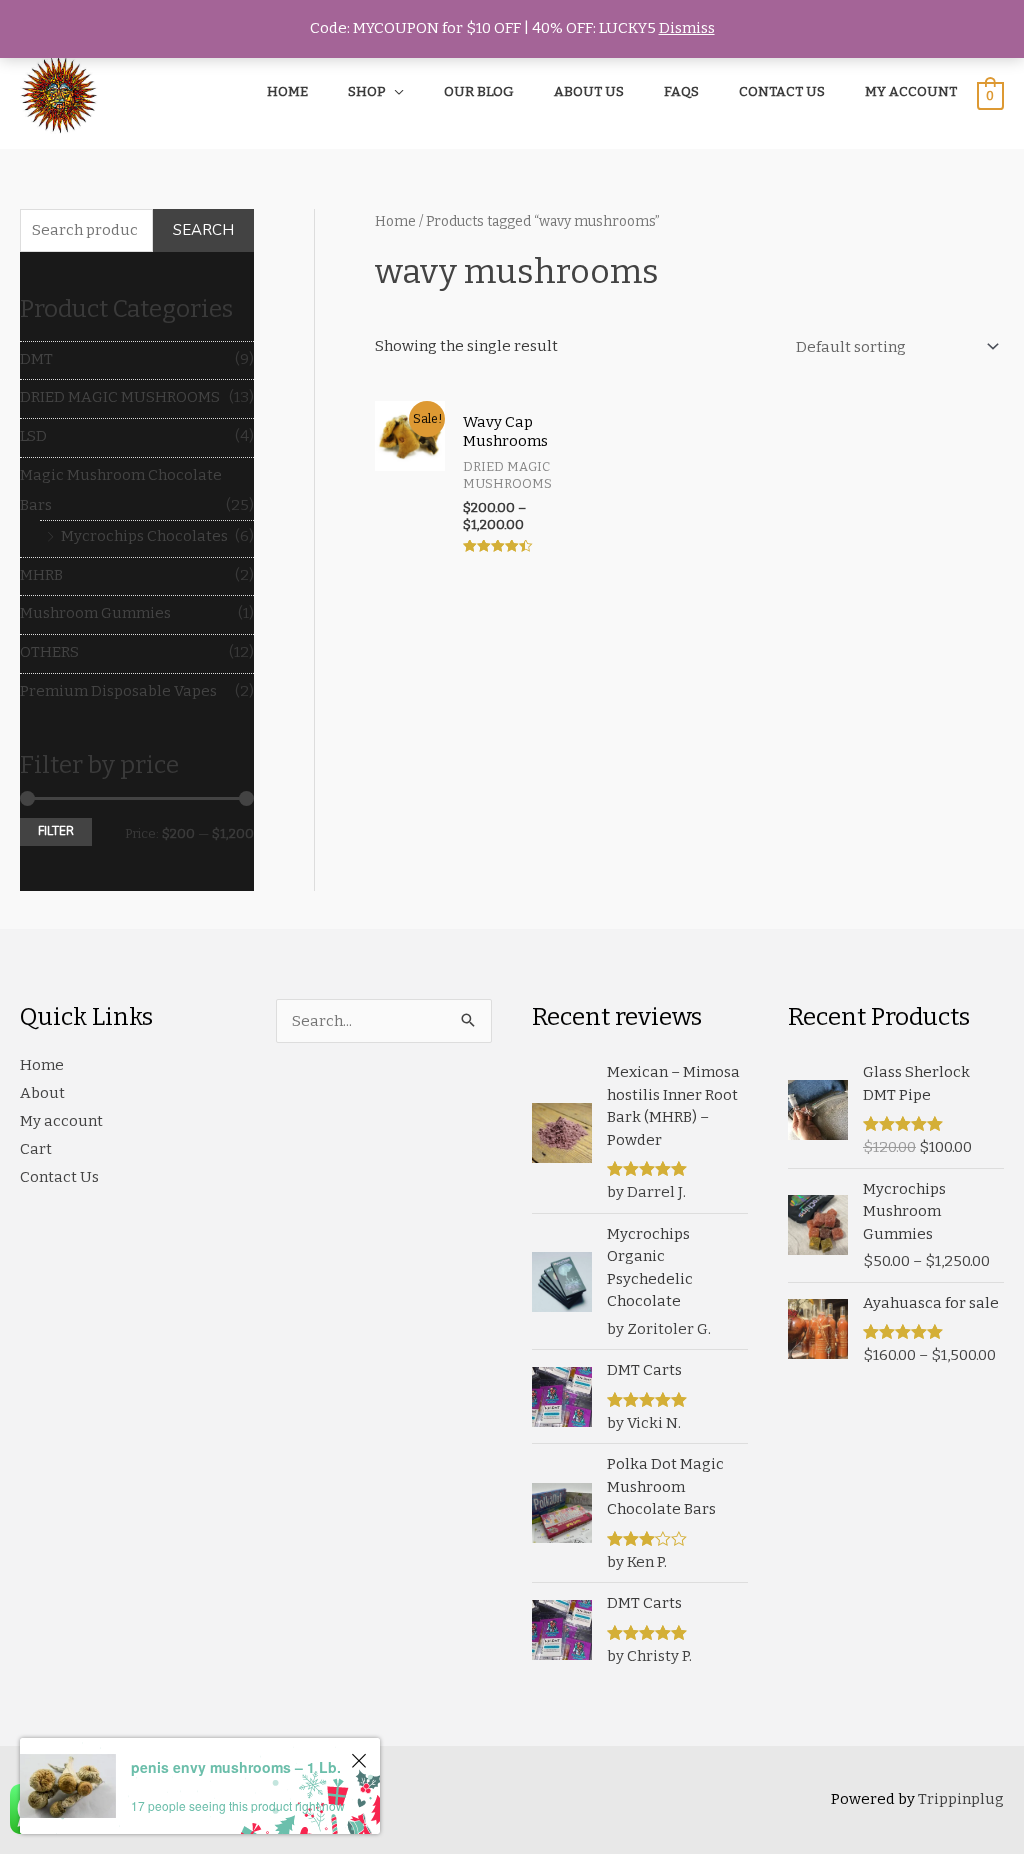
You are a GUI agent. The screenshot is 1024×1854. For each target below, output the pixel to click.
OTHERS (49, 652)
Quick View (410, 543)
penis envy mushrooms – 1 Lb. (236, 1767)
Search (203, 230)
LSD (33, 436)
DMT (36, 359)
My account (61, 1121)
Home (395, 221)
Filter (56, 831)
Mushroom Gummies (95, 613)
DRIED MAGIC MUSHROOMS (120, 397)
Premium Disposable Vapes (118, 691)
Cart (36, 1149)
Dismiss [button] (687, 28)
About (42, 1093)
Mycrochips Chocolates (144, 536)
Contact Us (59, 1177)
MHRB (41, 575)
